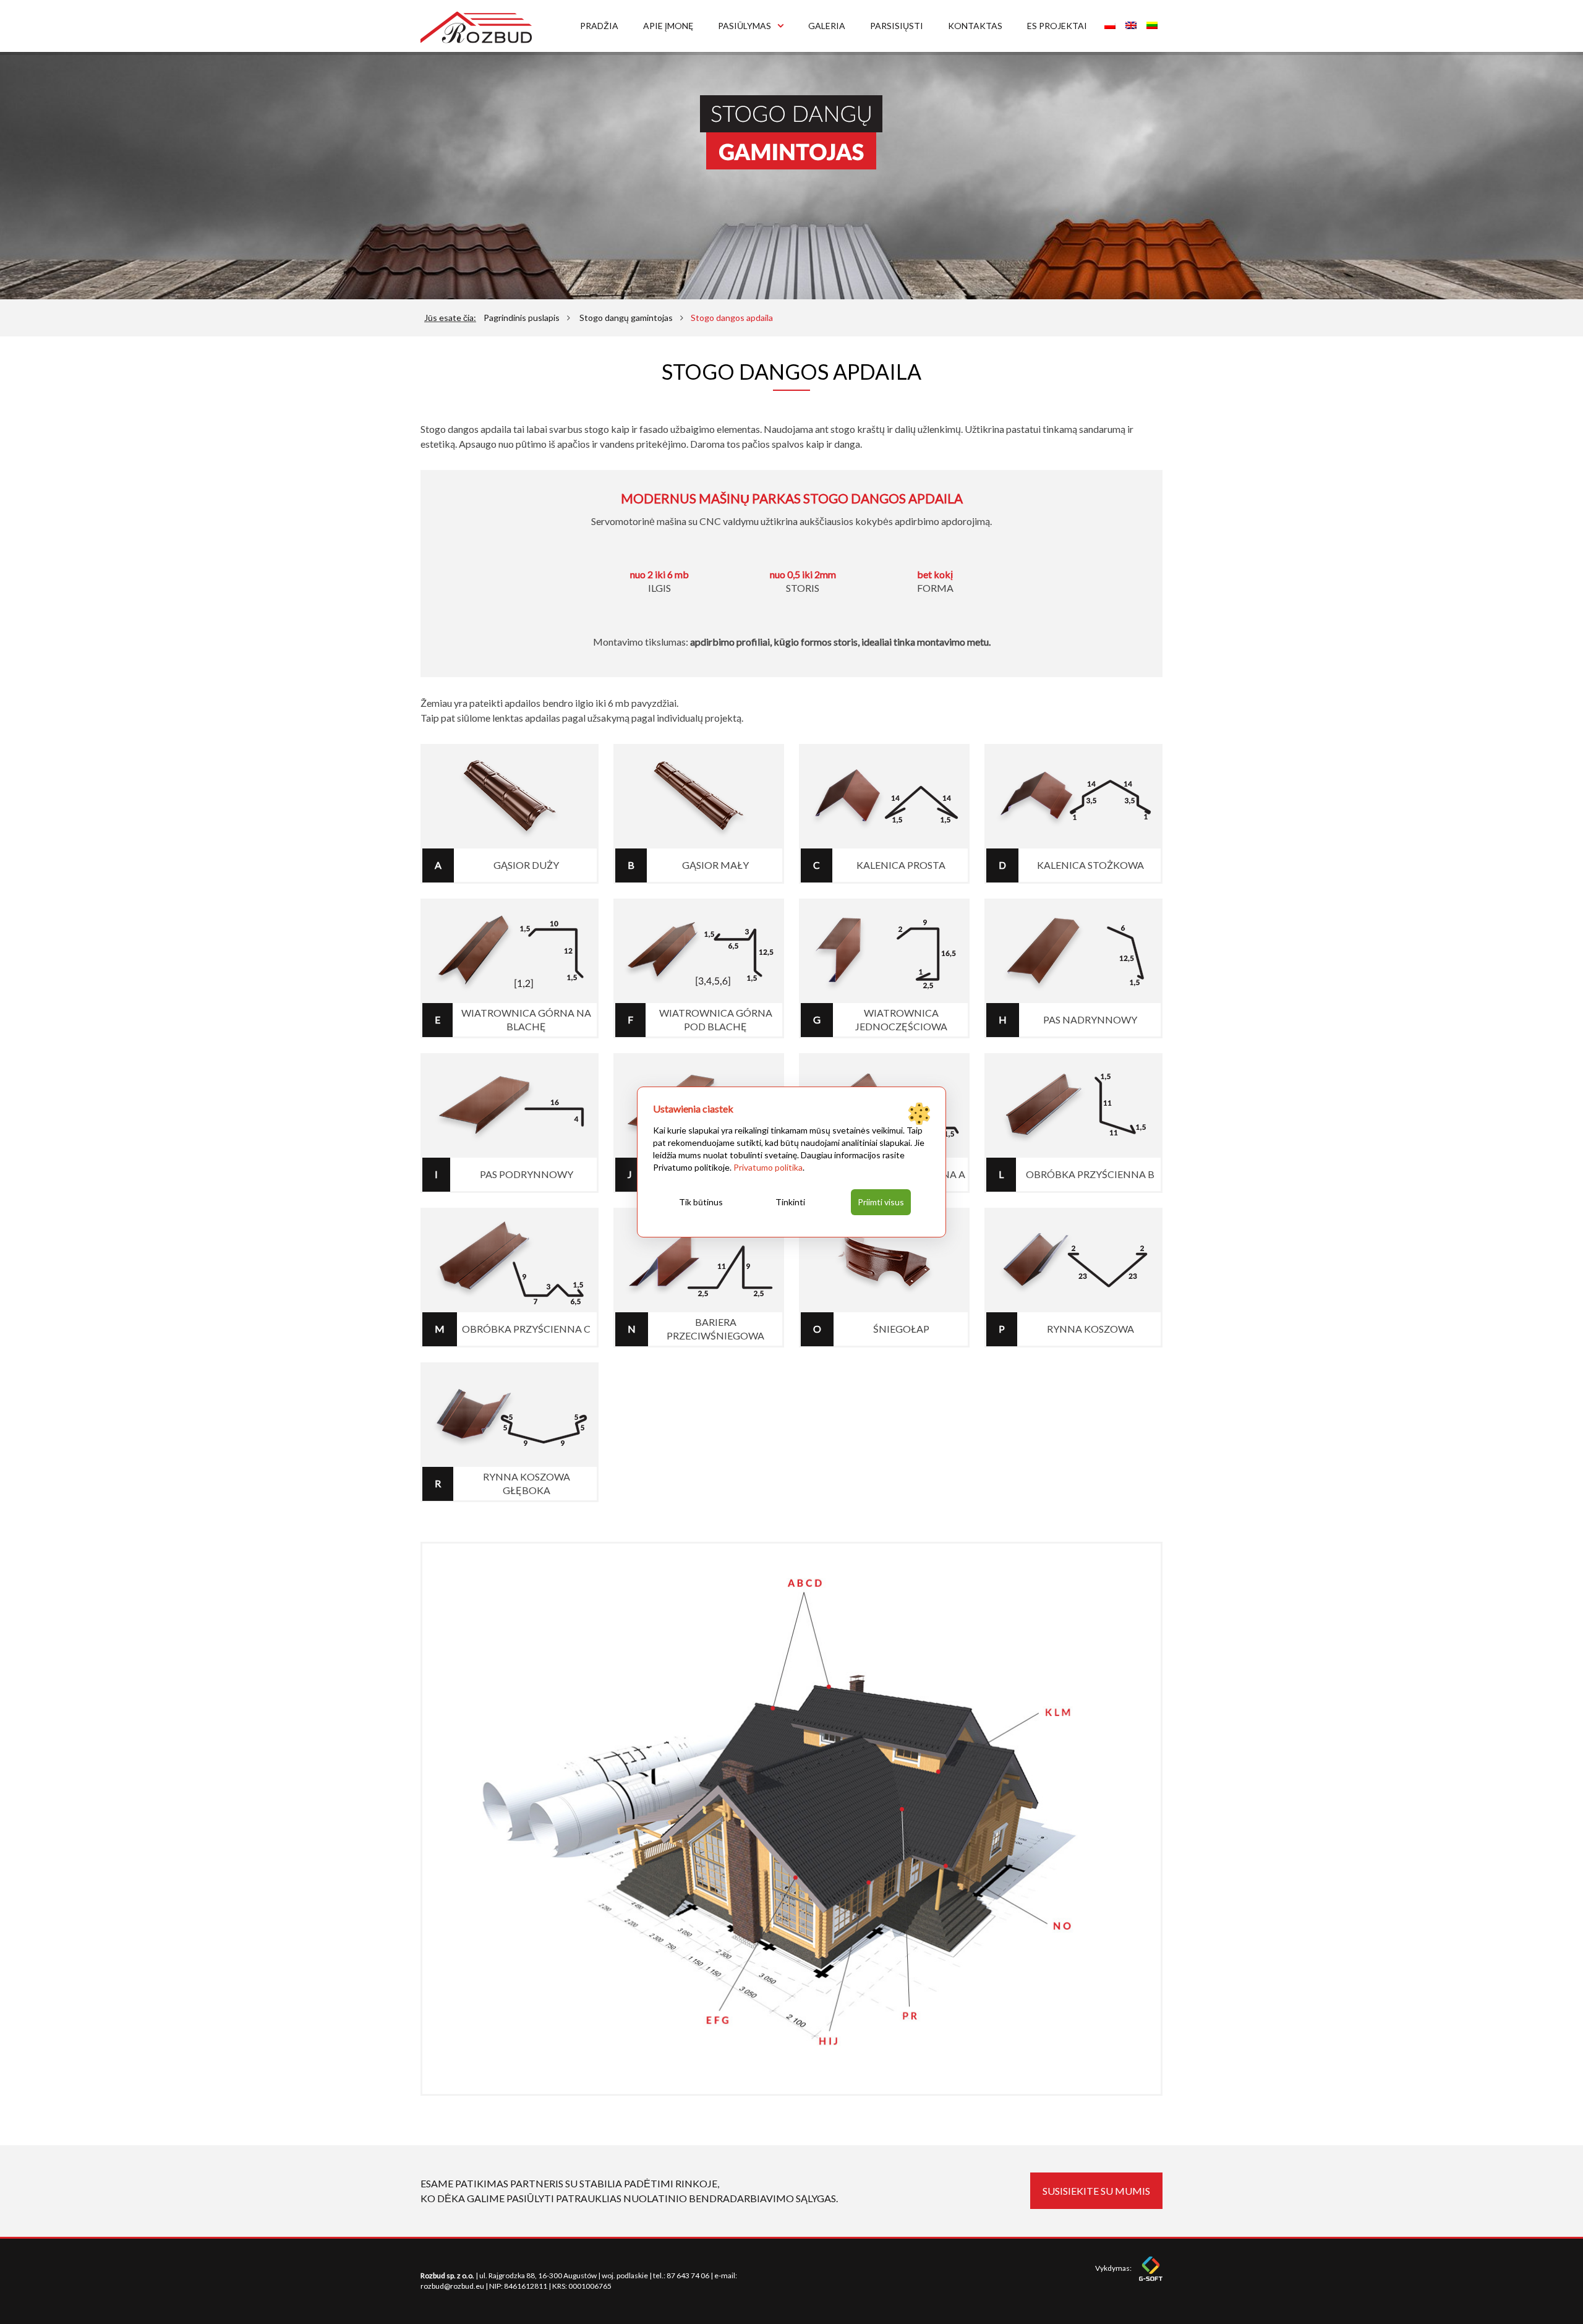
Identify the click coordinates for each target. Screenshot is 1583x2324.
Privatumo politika (768, 1167)
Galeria (827, 26)
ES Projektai (1057, 26)
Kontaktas (975, 26)
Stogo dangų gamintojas (626, 318)
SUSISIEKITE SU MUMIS (1096, 2191)
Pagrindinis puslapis (522, 318)
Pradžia (599, 26)
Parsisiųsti (897, 26)
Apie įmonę (668, 26)
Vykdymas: (1114, 2268)
